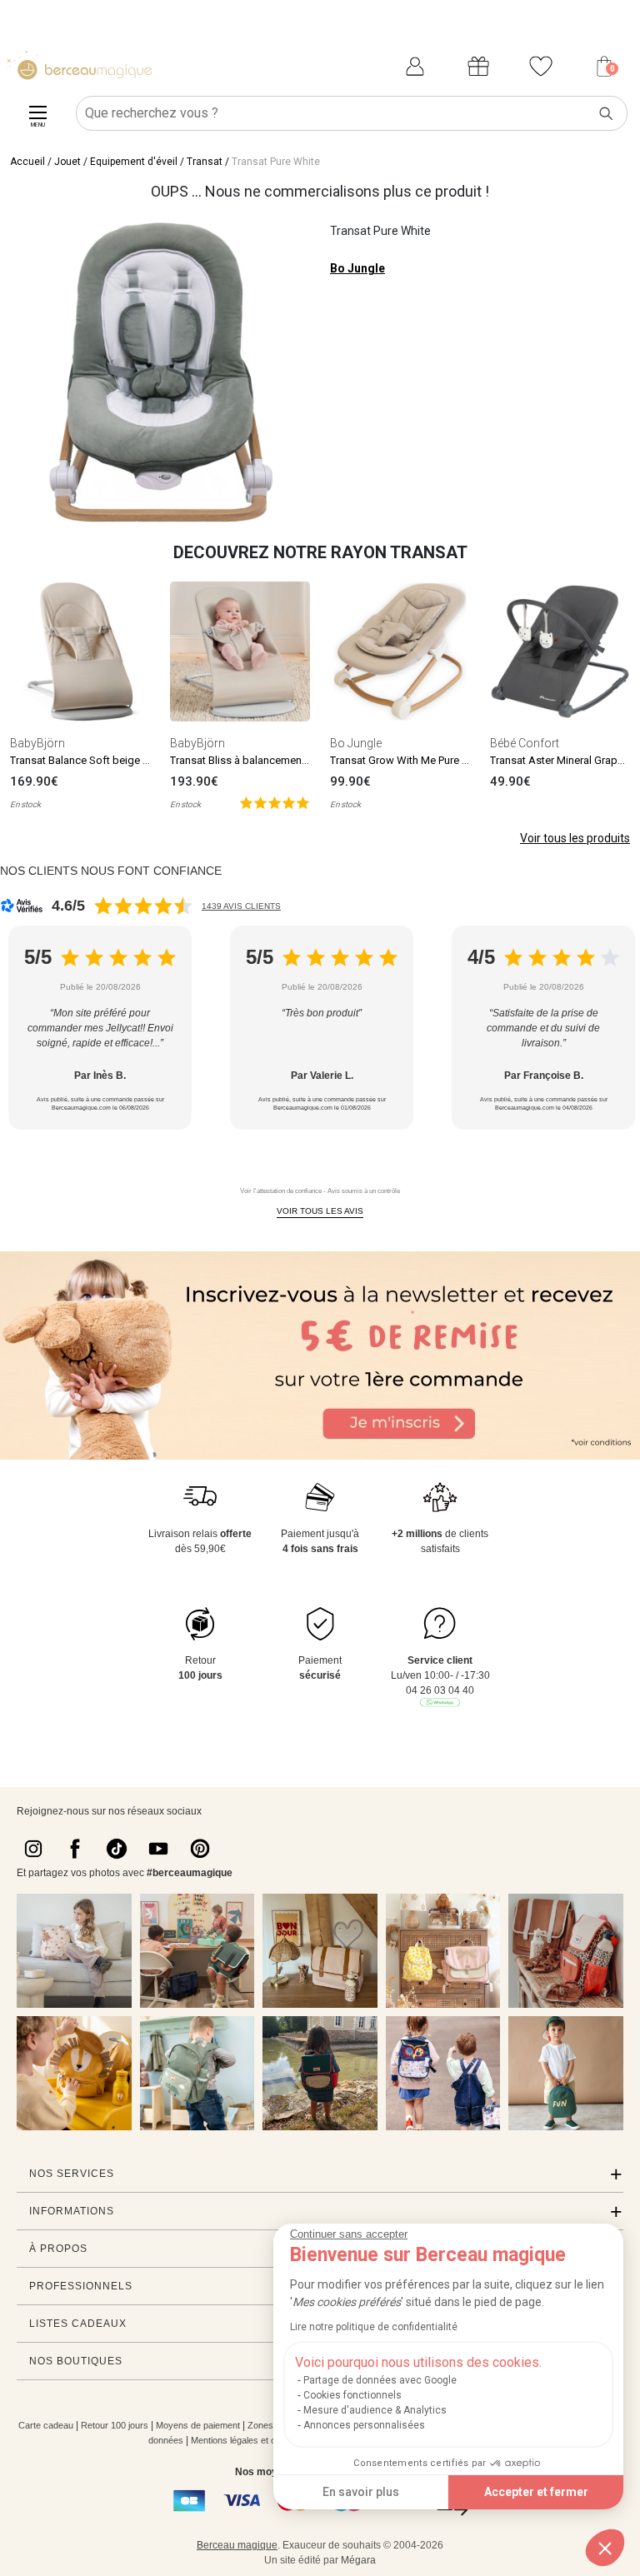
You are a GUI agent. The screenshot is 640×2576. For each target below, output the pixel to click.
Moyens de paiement (198, 2425)
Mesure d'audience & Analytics (375, 2410)
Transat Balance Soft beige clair (86, 760)
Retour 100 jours (115, 2425)
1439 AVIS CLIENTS (241, 906)
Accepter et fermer (536, 2492)
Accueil (27, 162)
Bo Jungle (357, 268)
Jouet (67, 162)
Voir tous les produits (575, 838)
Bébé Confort (525, 743)
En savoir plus (361, 2492)
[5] (275, 802)
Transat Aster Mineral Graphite (562, 760)
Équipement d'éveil (134, 162)
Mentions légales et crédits (245, 2440)
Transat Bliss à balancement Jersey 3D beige (277, 760)
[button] (605, 2548)
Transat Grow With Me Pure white (409, 760)
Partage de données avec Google (380, 2380)
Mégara (358, 2560)
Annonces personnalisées (364, 2425)
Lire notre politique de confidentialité (374, 2327)
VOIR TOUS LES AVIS (320, 1211)
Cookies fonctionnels (352, 2395)
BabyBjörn (37, 743)
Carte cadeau (46, 2425)
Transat (205, 162)
